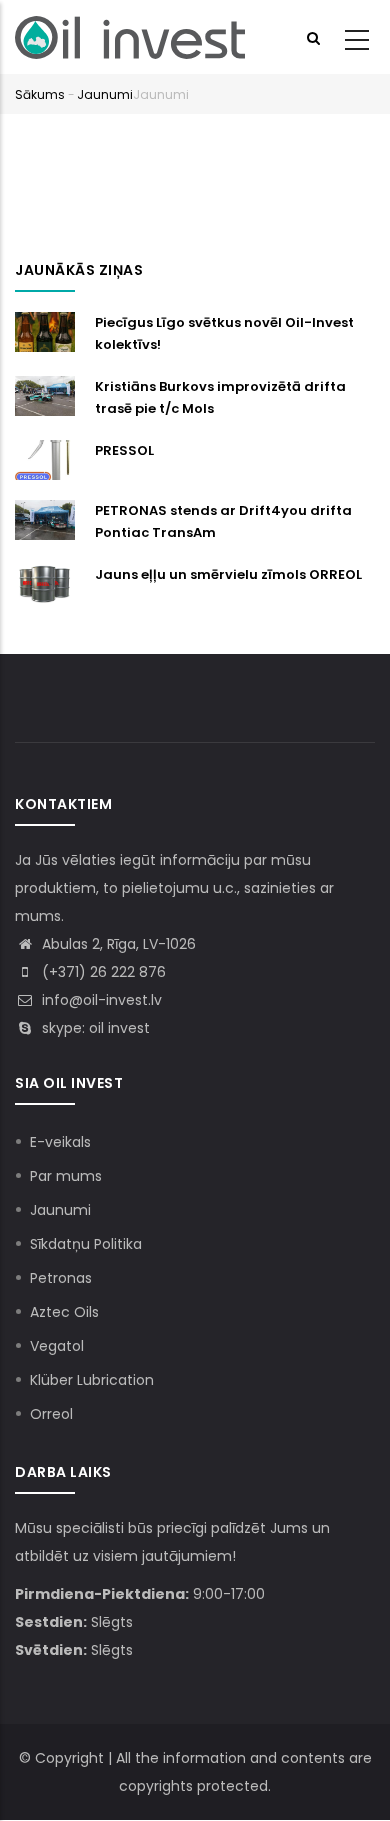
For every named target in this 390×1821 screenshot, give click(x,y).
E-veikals (60, 1142)
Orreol (51, 1414)
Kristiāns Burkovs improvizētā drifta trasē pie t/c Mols (220, 397)
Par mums (66, 1176)
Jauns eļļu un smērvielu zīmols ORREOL (228, 574)
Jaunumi (105, 94)
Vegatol (57, 1346)
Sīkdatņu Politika (86, 1244)
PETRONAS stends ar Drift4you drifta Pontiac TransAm (223, 521)
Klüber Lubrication (92, 1380)
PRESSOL (124, 450)
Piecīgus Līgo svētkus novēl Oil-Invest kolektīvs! (224, 333)
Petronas (61, 1278)
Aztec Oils (64, 1312)
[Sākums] (130, 37)
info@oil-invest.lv (100, 1000)
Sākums (40, 94)
